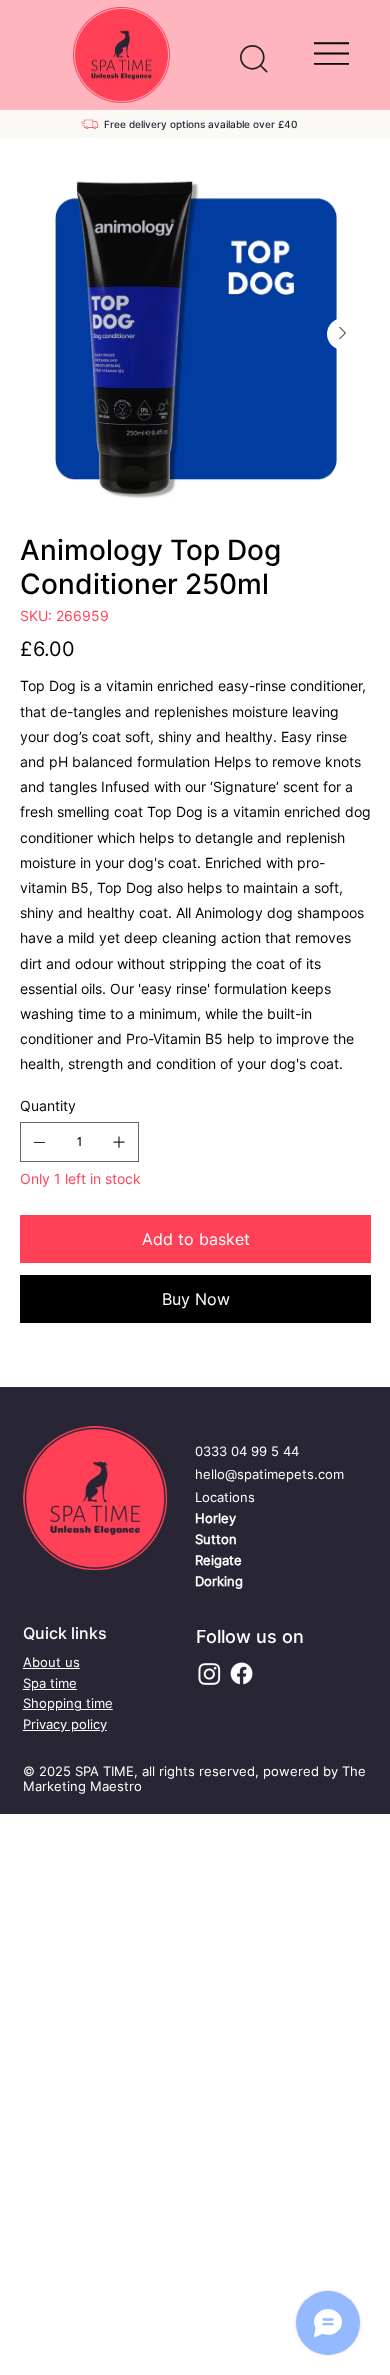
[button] (254, 59)
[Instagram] (209, 1673)
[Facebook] (241, 1673)
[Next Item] (343, 334)
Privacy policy (65, 1724)
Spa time (50, 1683)
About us (51, 1662)
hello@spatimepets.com (269, 1474)
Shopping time (68, 1703)
